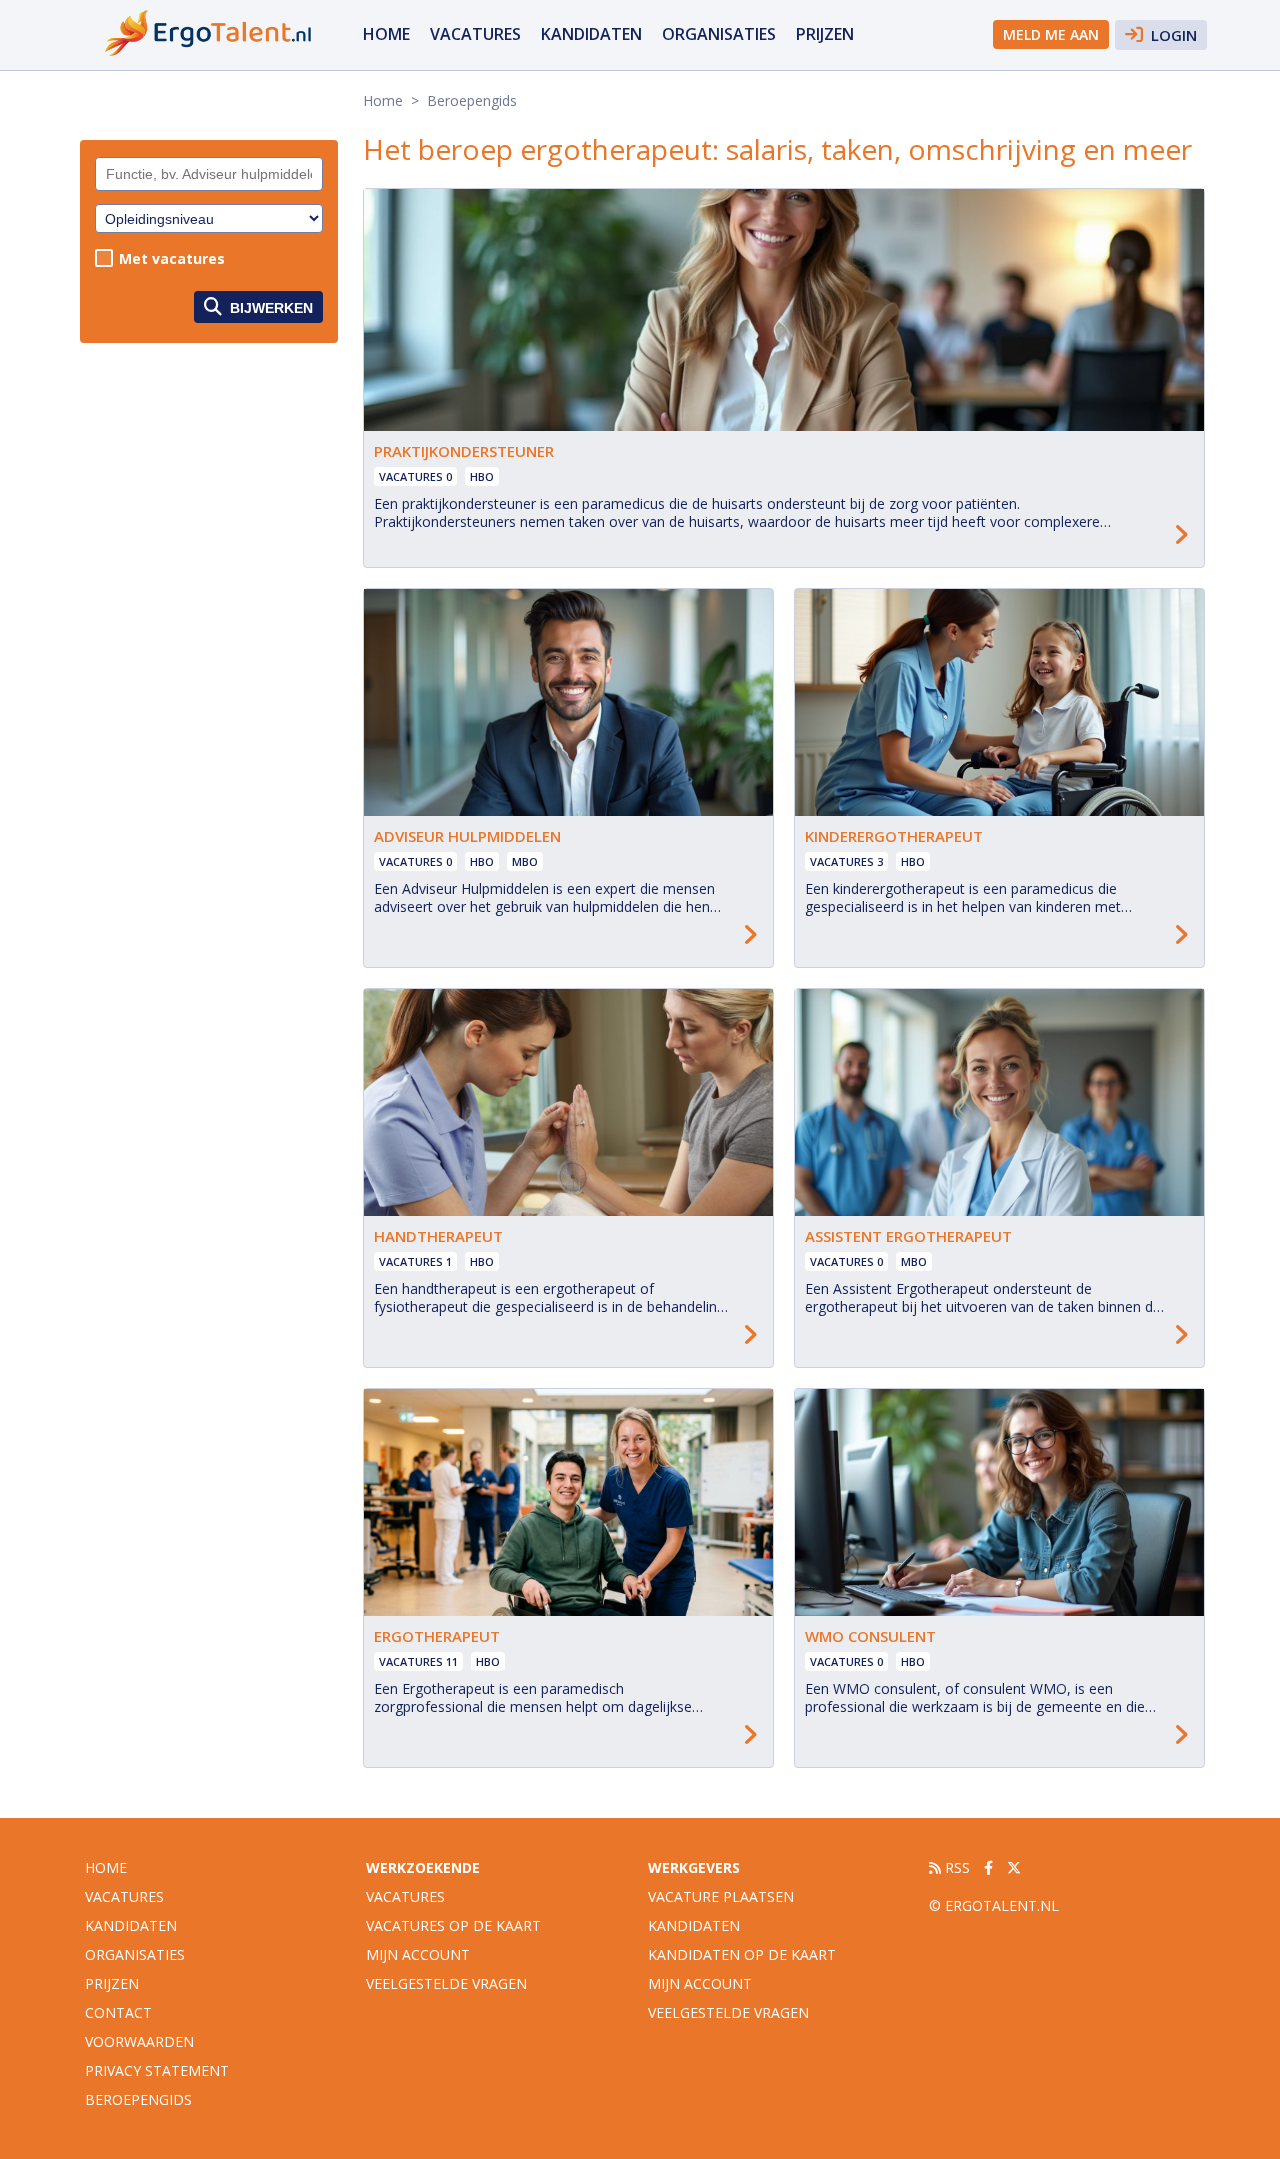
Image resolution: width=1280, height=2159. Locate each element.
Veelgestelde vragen (446, 1983)
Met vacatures (172, 259)
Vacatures (405, 1896)
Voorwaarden (139, 2041)
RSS (955, 1867)
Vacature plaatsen (721, 1896)
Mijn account (418, 1954)
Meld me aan (1051, 34)
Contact (118, 2012)
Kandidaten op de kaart (742, 1954)
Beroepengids (138, 2099)
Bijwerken (269, 308)
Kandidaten (591, 34)
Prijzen (825, 34)
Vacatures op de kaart (453, 1925)
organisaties (719, 34)
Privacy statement (157, 2070)
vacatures (475, 34)
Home (386, 34)
